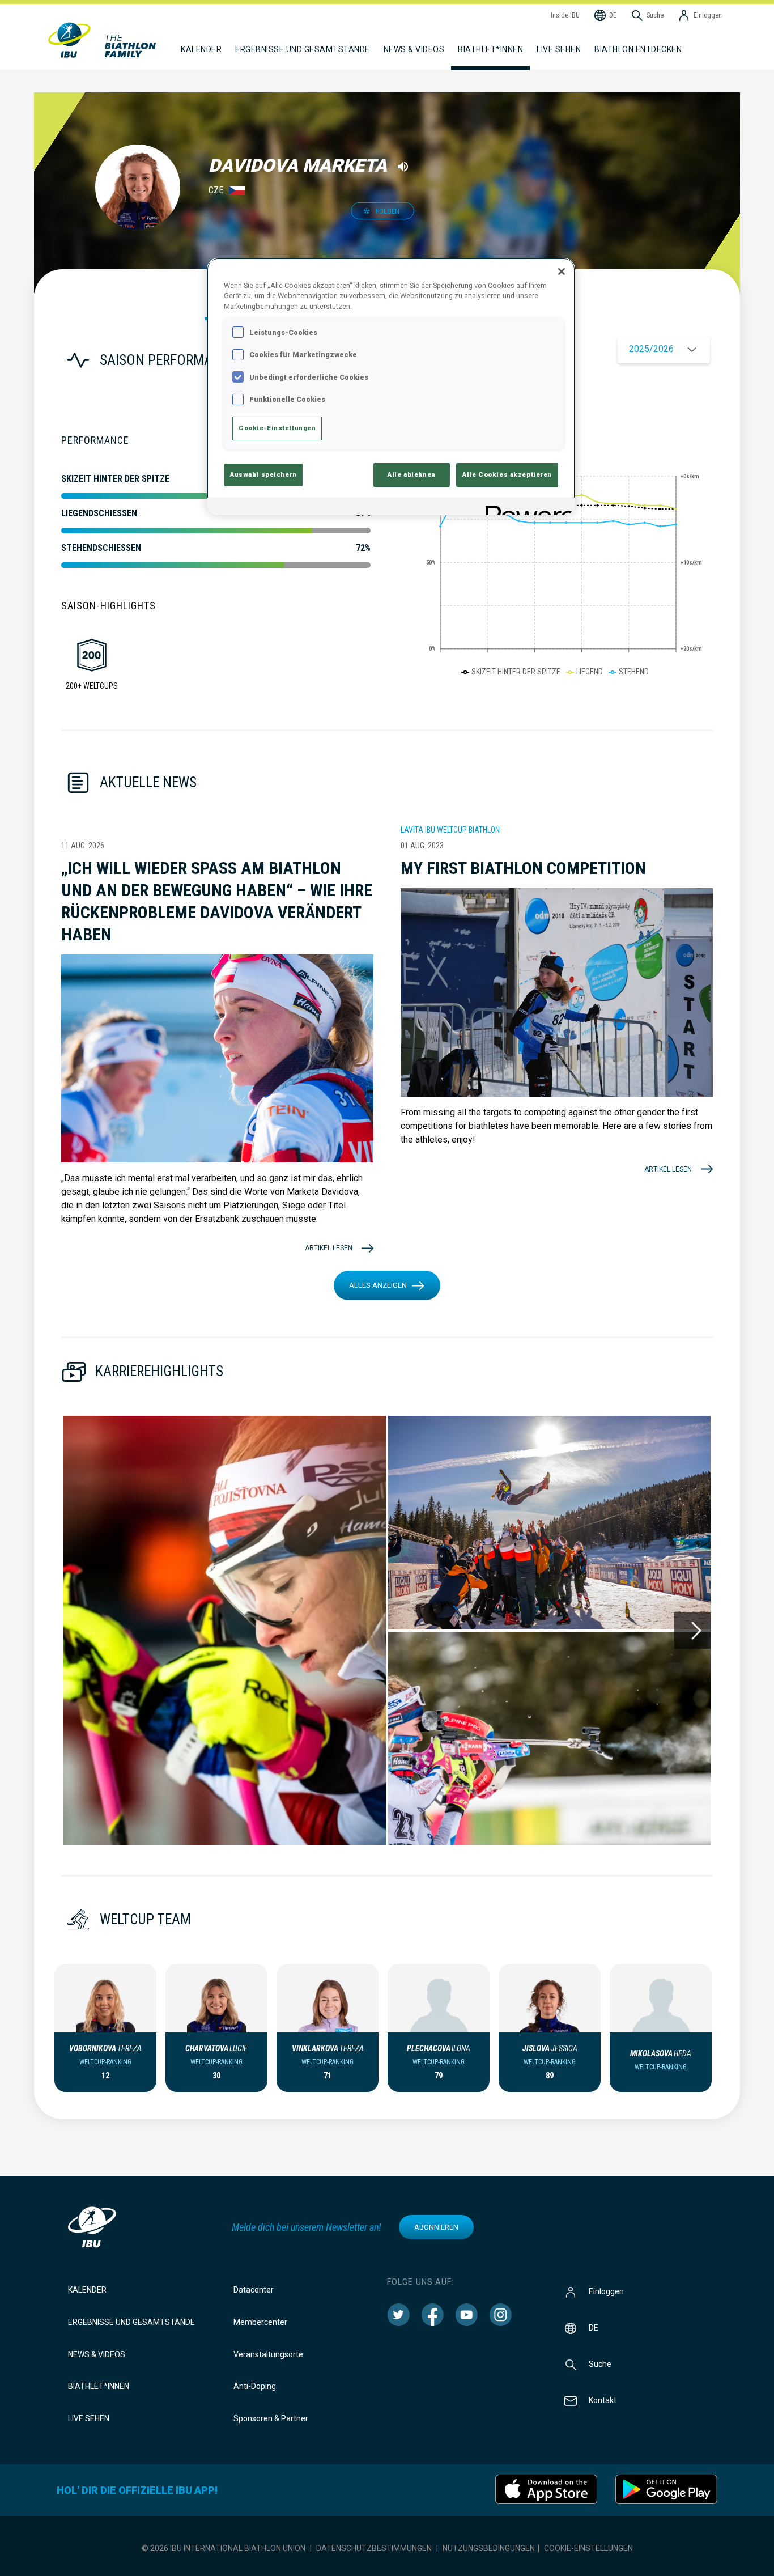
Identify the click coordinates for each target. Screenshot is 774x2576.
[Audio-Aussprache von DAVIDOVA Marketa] (403, 167)
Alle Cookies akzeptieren (507, 474)
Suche (600, 2364)
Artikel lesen (329, 1248)
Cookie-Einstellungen (588, 2548)
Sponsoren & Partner (271, 2418)
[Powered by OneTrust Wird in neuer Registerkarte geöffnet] (526, 508)
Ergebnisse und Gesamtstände (131, 2322)
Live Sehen (559, 49)
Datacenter (254, 2290)
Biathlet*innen (99, 2386)
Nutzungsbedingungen (489, 2548)
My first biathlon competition (523, 868)
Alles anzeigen (378, 1285)
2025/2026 (651, 349)
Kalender (87, 2290)
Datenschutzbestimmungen (374, 2548)
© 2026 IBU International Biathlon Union (224, 2548)
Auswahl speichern (263, 474)
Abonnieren (436, 2227)
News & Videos (97, 2354)
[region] (391, 387)
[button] (225, 1631)
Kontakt (603, 2400)
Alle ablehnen (411, 474)
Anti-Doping (255, 2386)
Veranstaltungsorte (268, 2354)
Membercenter (260, 2322)
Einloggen (606, 2291)
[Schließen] (562, 271)
